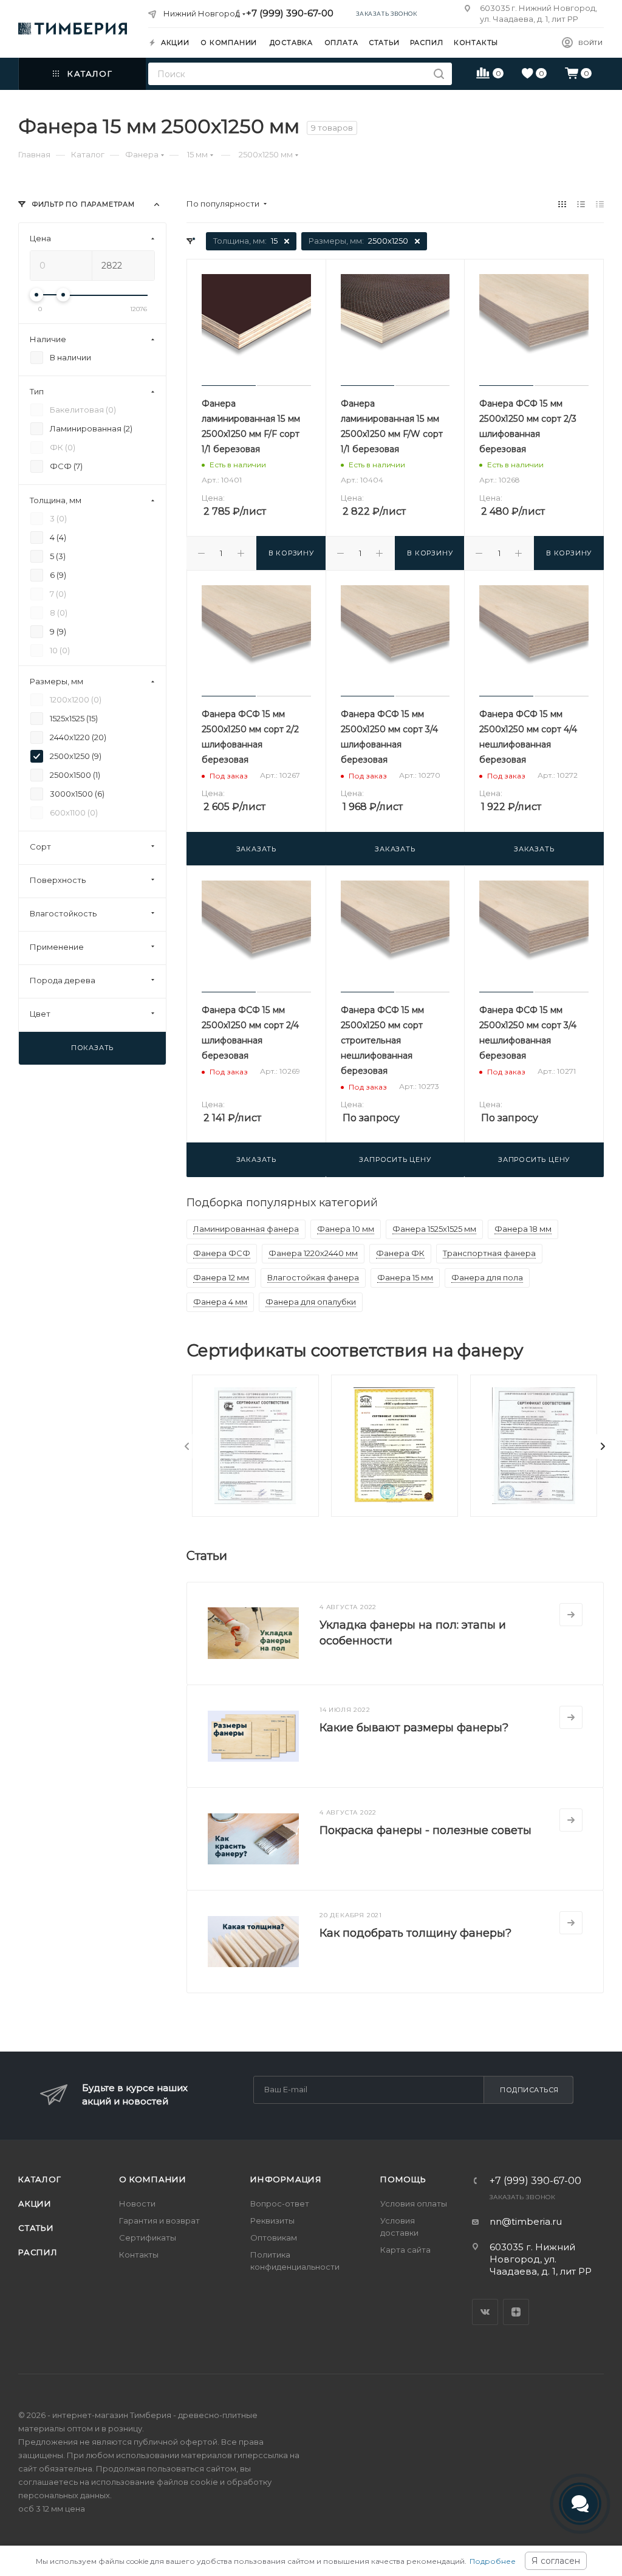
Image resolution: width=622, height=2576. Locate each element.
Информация (286, 2179)
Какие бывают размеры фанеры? (414, 1728)
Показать (92, 1048)
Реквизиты (272, 2221)
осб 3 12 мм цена (52, 2509)
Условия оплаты (414, 2203)
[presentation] (187, 1446)
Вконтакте (485, 2312)
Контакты (139, 2255)
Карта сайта (405, 2250)
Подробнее (493, 2561)
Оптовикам (274, 2238)
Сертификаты (148, 2238)
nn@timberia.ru (526, 2221)
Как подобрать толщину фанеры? (415, 1933)
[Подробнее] (571, 1615)
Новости (137, 2203)
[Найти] (439, 74)
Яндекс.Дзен (516, 2312)
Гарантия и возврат (159, 2221)
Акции (35, 2203)
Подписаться (529, 2090)
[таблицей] (600, 204)
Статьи (36, 2228)
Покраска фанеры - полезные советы (425, 1830)
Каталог (40, 2179)
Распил (38, 2252)
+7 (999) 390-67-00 (290, 13)
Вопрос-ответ (280, 2203)
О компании (153, 2179)
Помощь (403, 2179)
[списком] (581, 204)
